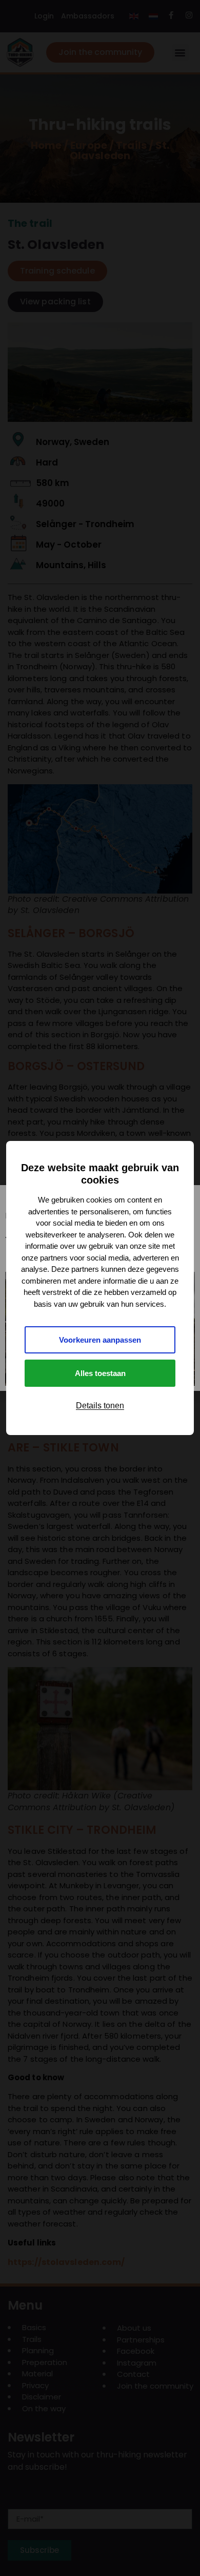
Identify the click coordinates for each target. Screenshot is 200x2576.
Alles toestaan (100, 1373)
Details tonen (100, 1406)
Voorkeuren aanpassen (100, 1340)
